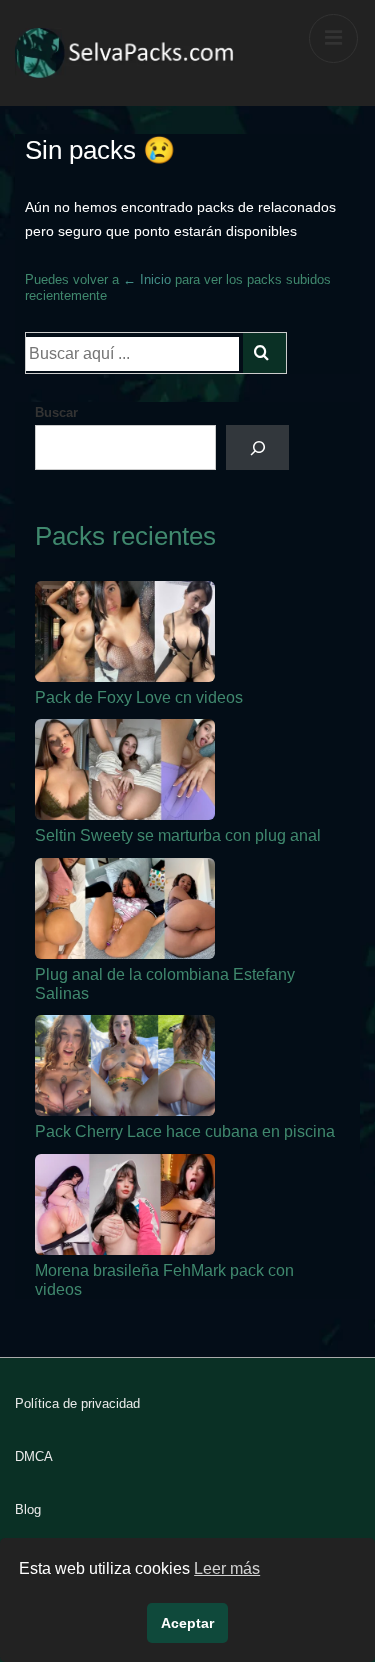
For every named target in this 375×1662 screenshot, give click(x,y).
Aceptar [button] (187, 1623)
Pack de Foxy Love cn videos (139, 697)
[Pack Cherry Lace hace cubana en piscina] (125, 1065)
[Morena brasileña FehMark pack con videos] (125, 1204)
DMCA (34, 1456)
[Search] (264, 353)
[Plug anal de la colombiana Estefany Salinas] (125, 908)
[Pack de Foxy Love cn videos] (125, 631)
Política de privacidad (77, 1403)
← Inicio (147, 279)
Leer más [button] (227, 1568)
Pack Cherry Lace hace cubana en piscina (185, 1131)
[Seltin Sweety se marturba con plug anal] (125, 769)
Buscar (56, 412)
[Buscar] (257, 447)
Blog (28, 1509)
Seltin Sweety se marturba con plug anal (178, 835)
